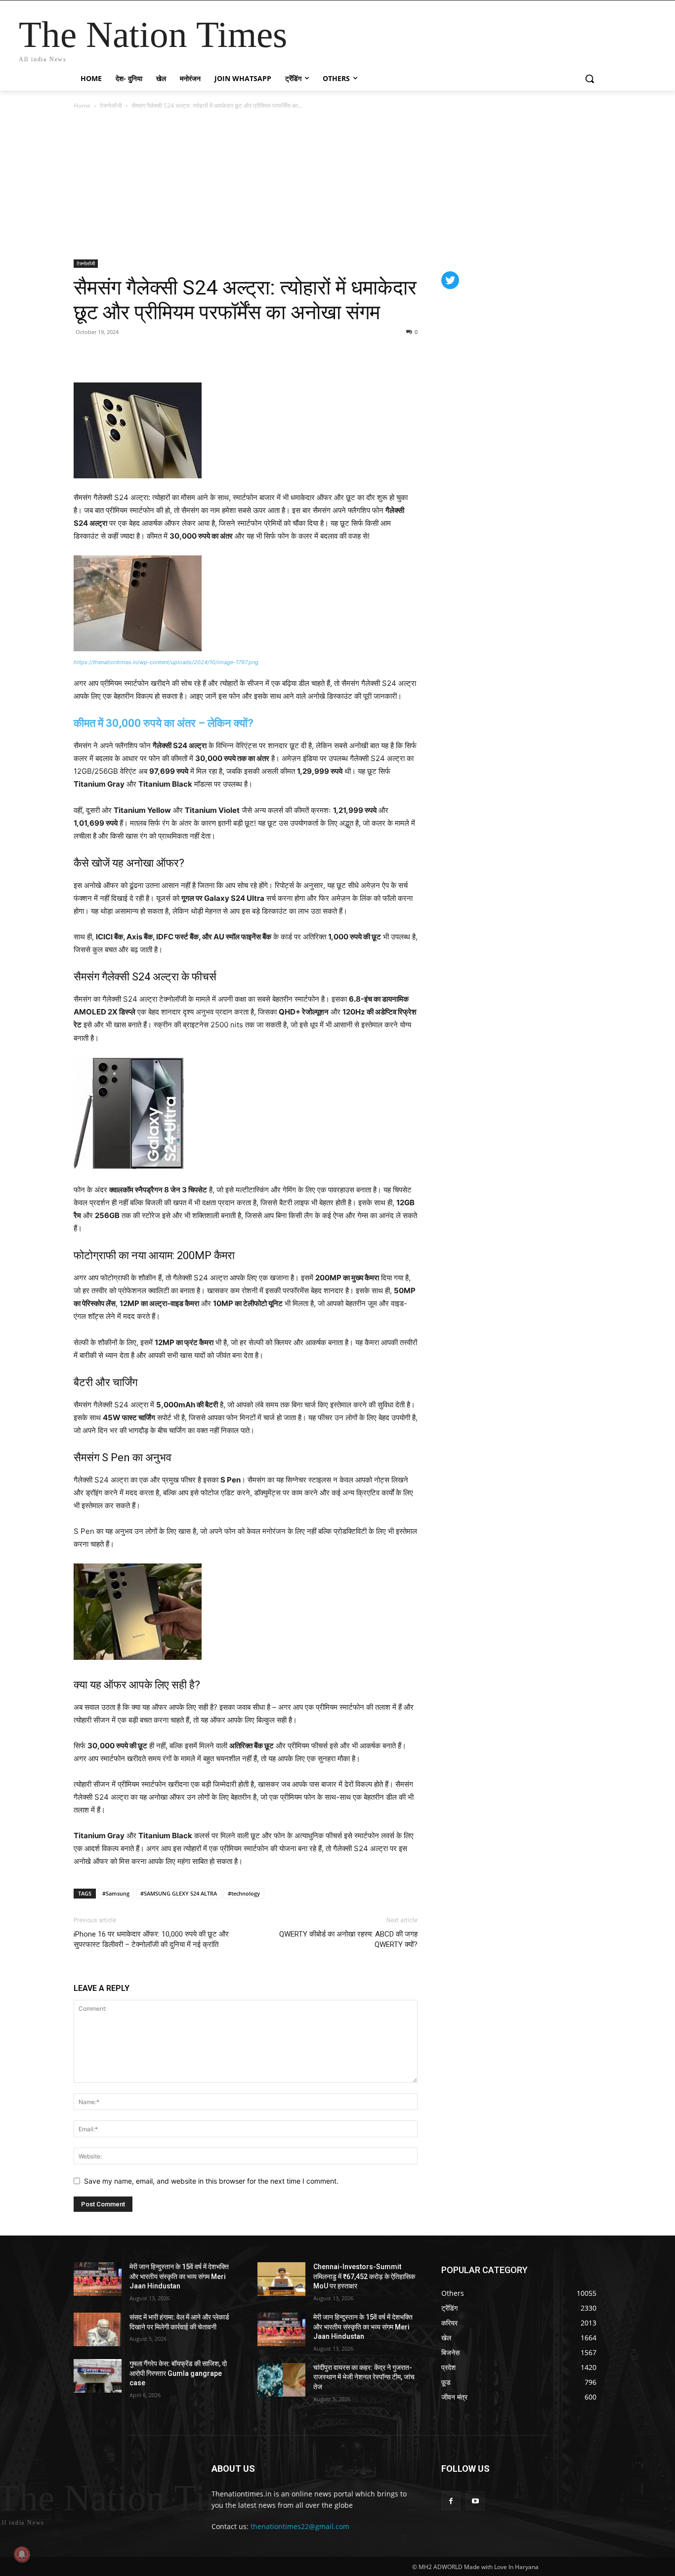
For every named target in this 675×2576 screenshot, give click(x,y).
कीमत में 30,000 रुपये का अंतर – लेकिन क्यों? (164, 723)
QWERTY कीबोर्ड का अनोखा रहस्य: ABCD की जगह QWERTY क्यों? (348, 1939)
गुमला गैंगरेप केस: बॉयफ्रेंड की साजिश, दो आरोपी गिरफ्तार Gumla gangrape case (178, 2373)
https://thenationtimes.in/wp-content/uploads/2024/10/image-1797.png (166, 662)
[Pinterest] (106, 354)
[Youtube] (475, 2501)
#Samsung (116, 1893)
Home (82, 106)
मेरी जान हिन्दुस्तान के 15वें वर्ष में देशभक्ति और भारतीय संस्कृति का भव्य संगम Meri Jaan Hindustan (179, 2276)
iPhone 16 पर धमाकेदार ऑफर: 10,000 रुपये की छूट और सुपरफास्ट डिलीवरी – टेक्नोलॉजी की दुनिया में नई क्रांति (151, 1939)
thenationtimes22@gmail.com (300, 2526)
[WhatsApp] (129, 354)
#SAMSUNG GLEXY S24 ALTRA (179, 1893)
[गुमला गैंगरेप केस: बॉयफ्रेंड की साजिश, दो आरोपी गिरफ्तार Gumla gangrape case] (98, 2376)
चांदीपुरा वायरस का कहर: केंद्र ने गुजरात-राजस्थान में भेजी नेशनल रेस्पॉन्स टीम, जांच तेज (364, 2377)
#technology (244, 1893)
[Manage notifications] (22, 2554)
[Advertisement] (337, 185)
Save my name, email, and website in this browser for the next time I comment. (211, 2181)
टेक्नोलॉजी (111, 106)
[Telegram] (152, 354)
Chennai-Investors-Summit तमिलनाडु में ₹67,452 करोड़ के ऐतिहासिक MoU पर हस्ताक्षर (364, 2276)
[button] (590, 79)
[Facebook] (84, 354)
